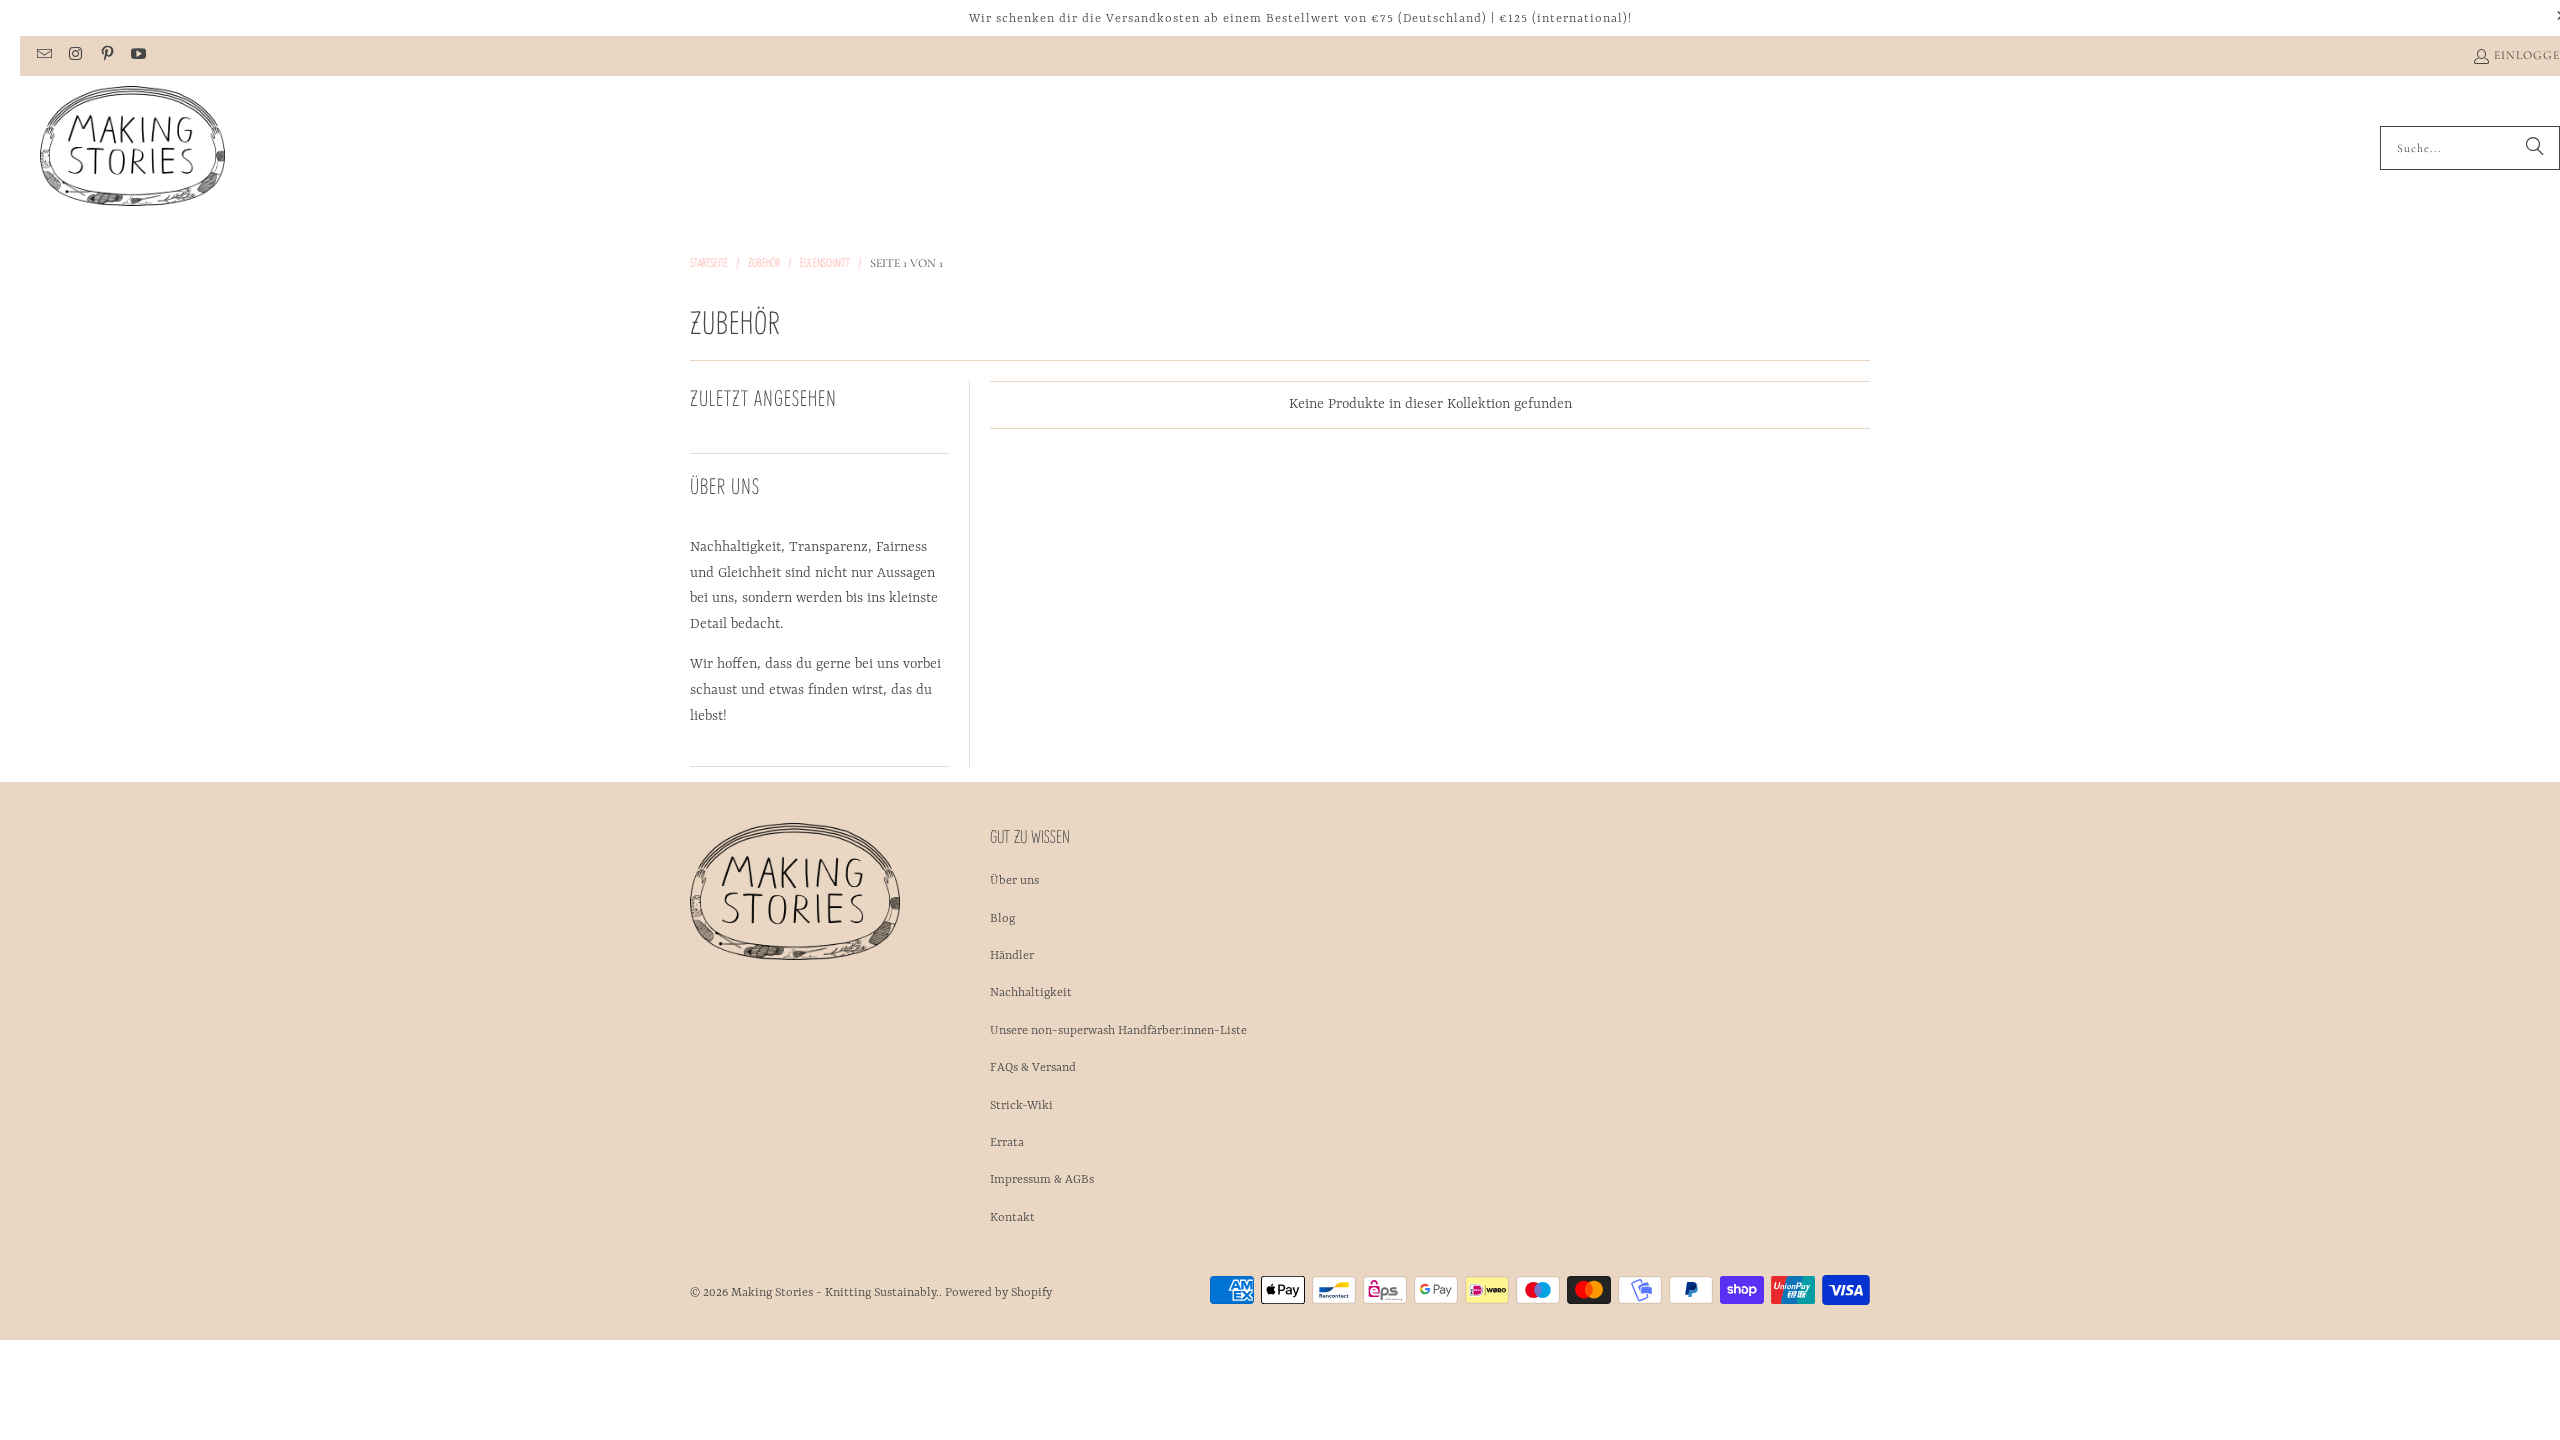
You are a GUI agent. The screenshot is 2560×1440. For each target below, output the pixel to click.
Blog (1002, 919)
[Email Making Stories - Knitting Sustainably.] (43, 56)
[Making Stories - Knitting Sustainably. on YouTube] (137, 56)
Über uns (1014, 881)
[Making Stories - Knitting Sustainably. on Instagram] (74, 56)
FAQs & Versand (1033, 1068)
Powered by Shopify (998, 1293)
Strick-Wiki (1021, 1106)
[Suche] (2535, 148)
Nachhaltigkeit (1031, 993)
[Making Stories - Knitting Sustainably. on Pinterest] (106, 56)
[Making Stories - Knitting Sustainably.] (132, 148)
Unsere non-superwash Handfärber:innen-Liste (1118, 1031)
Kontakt (1012, 1218)
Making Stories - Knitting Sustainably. (835, 1293)
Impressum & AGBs (1042, 1180)
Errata (1007, 1143)
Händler (1012, 956)
